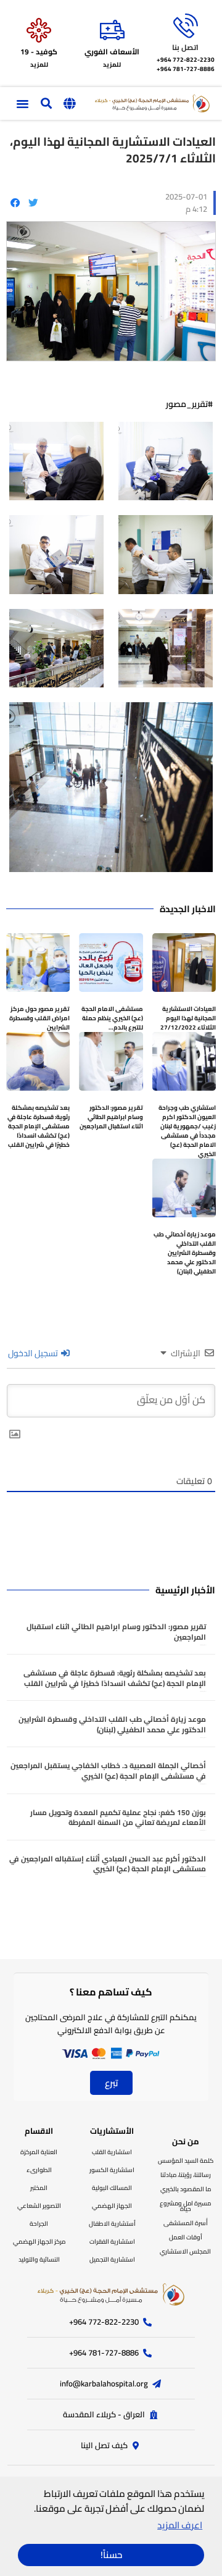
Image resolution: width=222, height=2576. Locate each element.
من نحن (186, 2141)
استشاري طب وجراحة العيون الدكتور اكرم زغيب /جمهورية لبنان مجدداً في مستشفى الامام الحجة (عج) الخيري (187, 1131)
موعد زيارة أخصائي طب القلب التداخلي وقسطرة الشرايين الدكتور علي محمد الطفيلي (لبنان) (185, 1253)
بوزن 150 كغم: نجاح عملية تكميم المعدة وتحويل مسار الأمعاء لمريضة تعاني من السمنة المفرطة (118, 1818)
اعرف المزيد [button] (180, 2525)
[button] (69, 104)
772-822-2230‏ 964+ (186, 60)
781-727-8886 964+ (186, 69)
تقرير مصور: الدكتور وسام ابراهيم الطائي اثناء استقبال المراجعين (111, 1117)
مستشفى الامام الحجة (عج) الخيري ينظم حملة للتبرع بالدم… (112, 1018)
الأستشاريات (112, 2131)
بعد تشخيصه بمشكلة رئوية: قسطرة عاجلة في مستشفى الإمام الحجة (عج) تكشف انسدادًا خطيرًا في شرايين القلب (39, 1126)
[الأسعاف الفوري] (112, 30)
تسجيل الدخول (34, 1353)
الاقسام (39, 2131)
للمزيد (112, 65)
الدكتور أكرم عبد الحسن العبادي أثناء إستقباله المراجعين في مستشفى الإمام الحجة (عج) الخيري (108, 1864)
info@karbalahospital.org (104, 2383)
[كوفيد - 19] (39, 30)
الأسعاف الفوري (112, 52)
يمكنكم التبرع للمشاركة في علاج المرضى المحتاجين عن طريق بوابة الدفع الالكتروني (111, 2024)
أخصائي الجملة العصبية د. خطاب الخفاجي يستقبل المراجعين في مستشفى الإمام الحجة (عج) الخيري (108, 1771)
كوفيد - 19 (39, 52)
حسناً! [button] (111, 2555)
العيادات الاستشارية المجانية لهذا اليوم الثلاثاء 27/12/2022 (188, 1018)
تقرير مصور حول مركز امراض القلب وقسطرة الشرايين (39, 1018)
